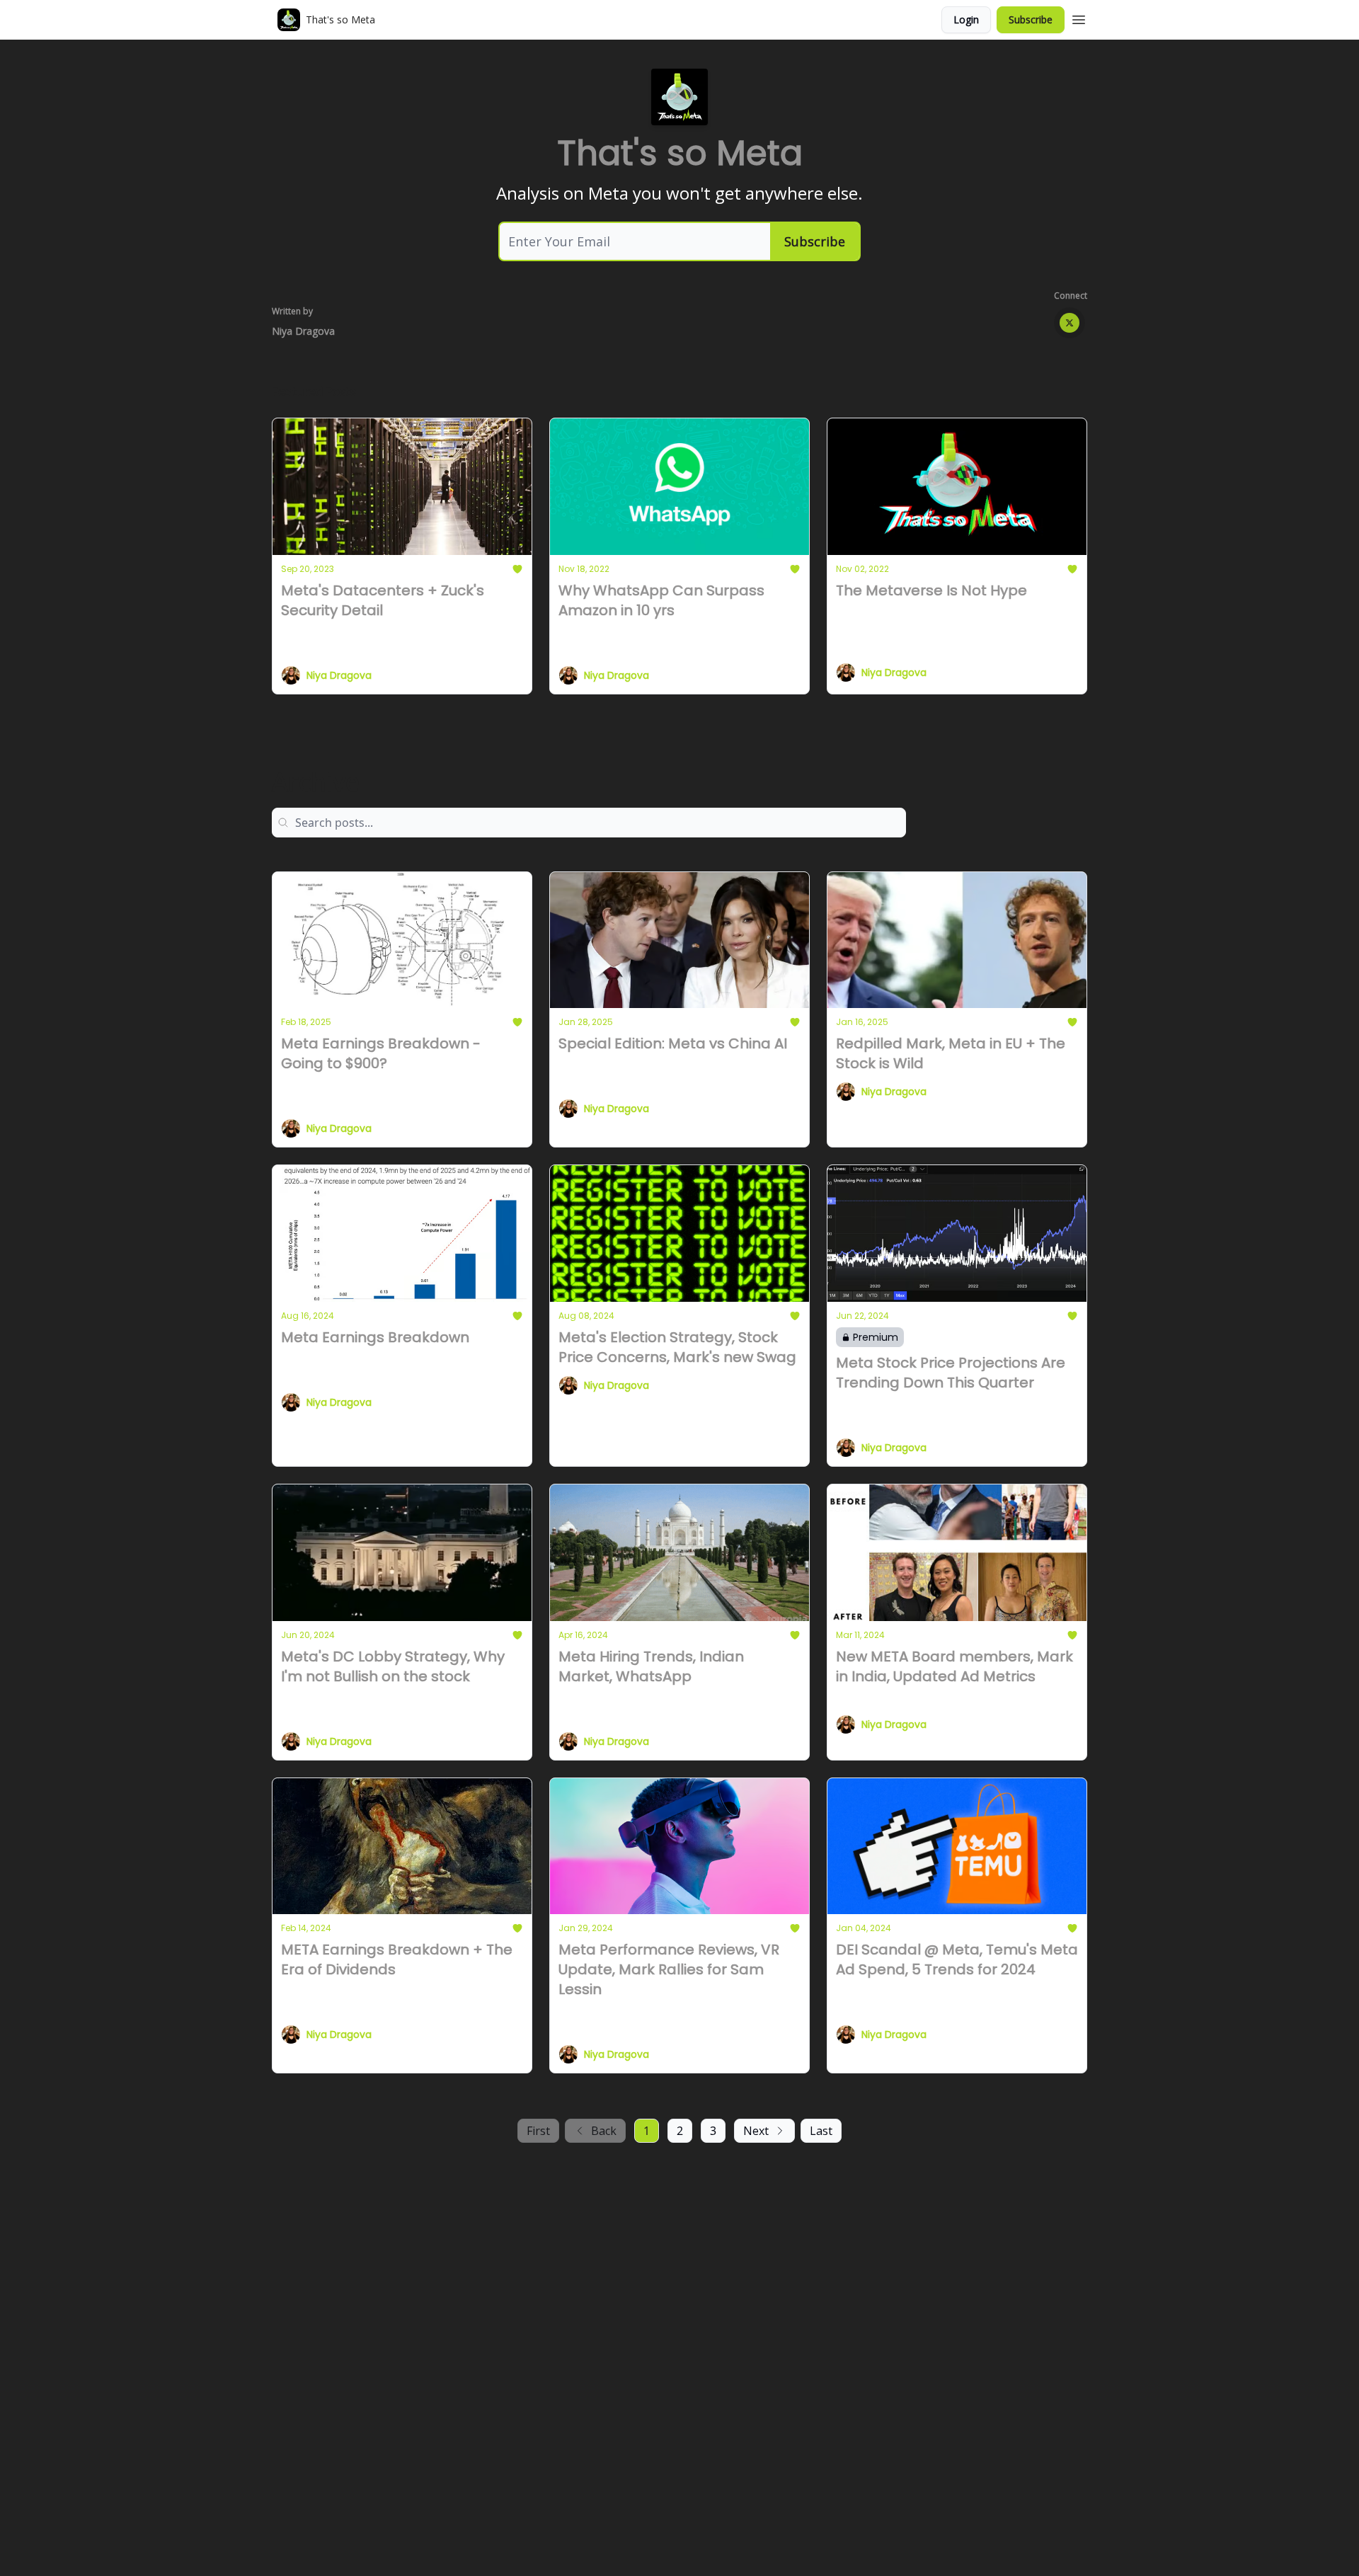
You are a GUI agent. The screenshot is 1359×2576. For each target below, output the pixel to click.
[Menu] (1079, 18)
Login (966, 19)
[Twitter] (1070, 323)
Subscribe (1031, 19)
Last (821, 2131)
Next (756, 2131)
